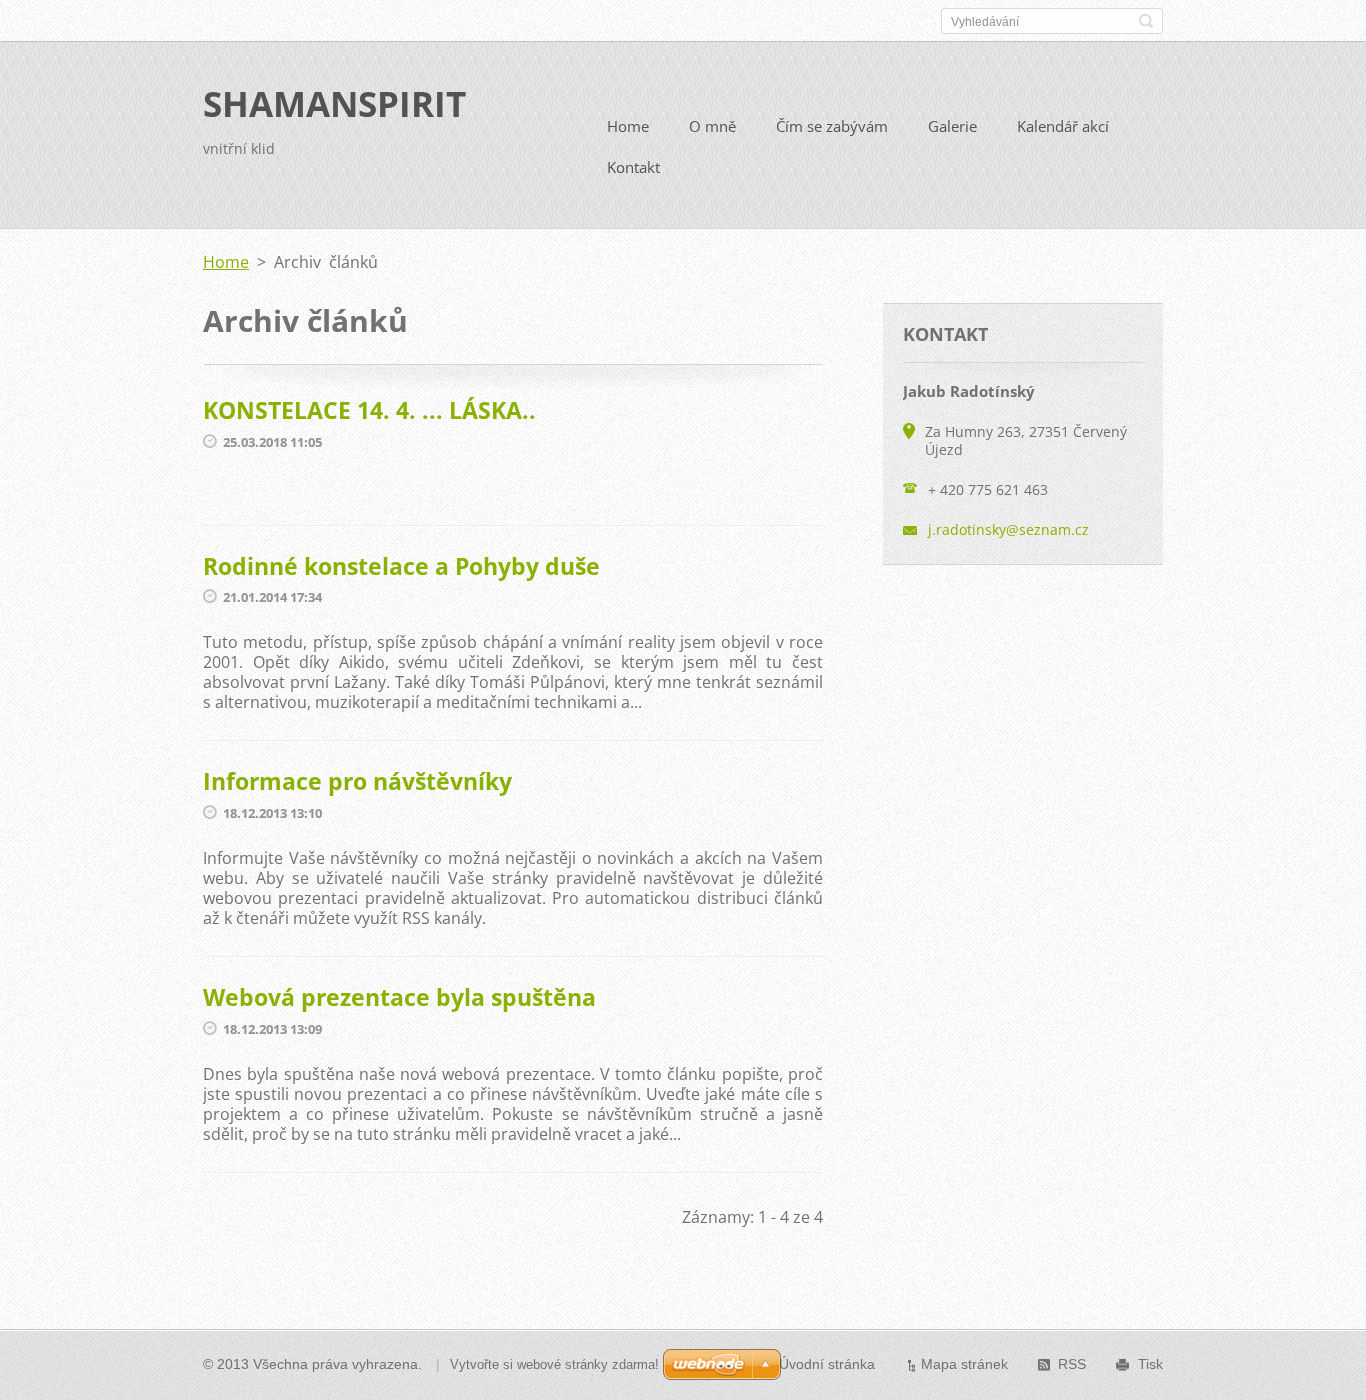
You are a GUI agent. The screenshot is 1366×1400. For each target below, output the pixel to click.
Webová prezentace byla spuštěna (399, 997)
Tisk (1150, 1364)
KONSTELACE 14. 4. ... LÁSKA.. (369, 410)
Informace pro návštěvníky (357, 781)
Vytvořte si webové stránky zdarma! (554, 1364)
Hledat (1146, 21)
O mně (712, 126)
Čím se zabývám (832, 126)
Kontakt (633, 167)
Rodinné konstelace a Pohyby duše (401, 566)
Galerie (952, 126)
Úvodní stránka (827, 1364)
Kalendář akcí (1063, 126)
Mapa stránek (964, 1364)
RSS (1072, 1364)
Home (628, 126)
